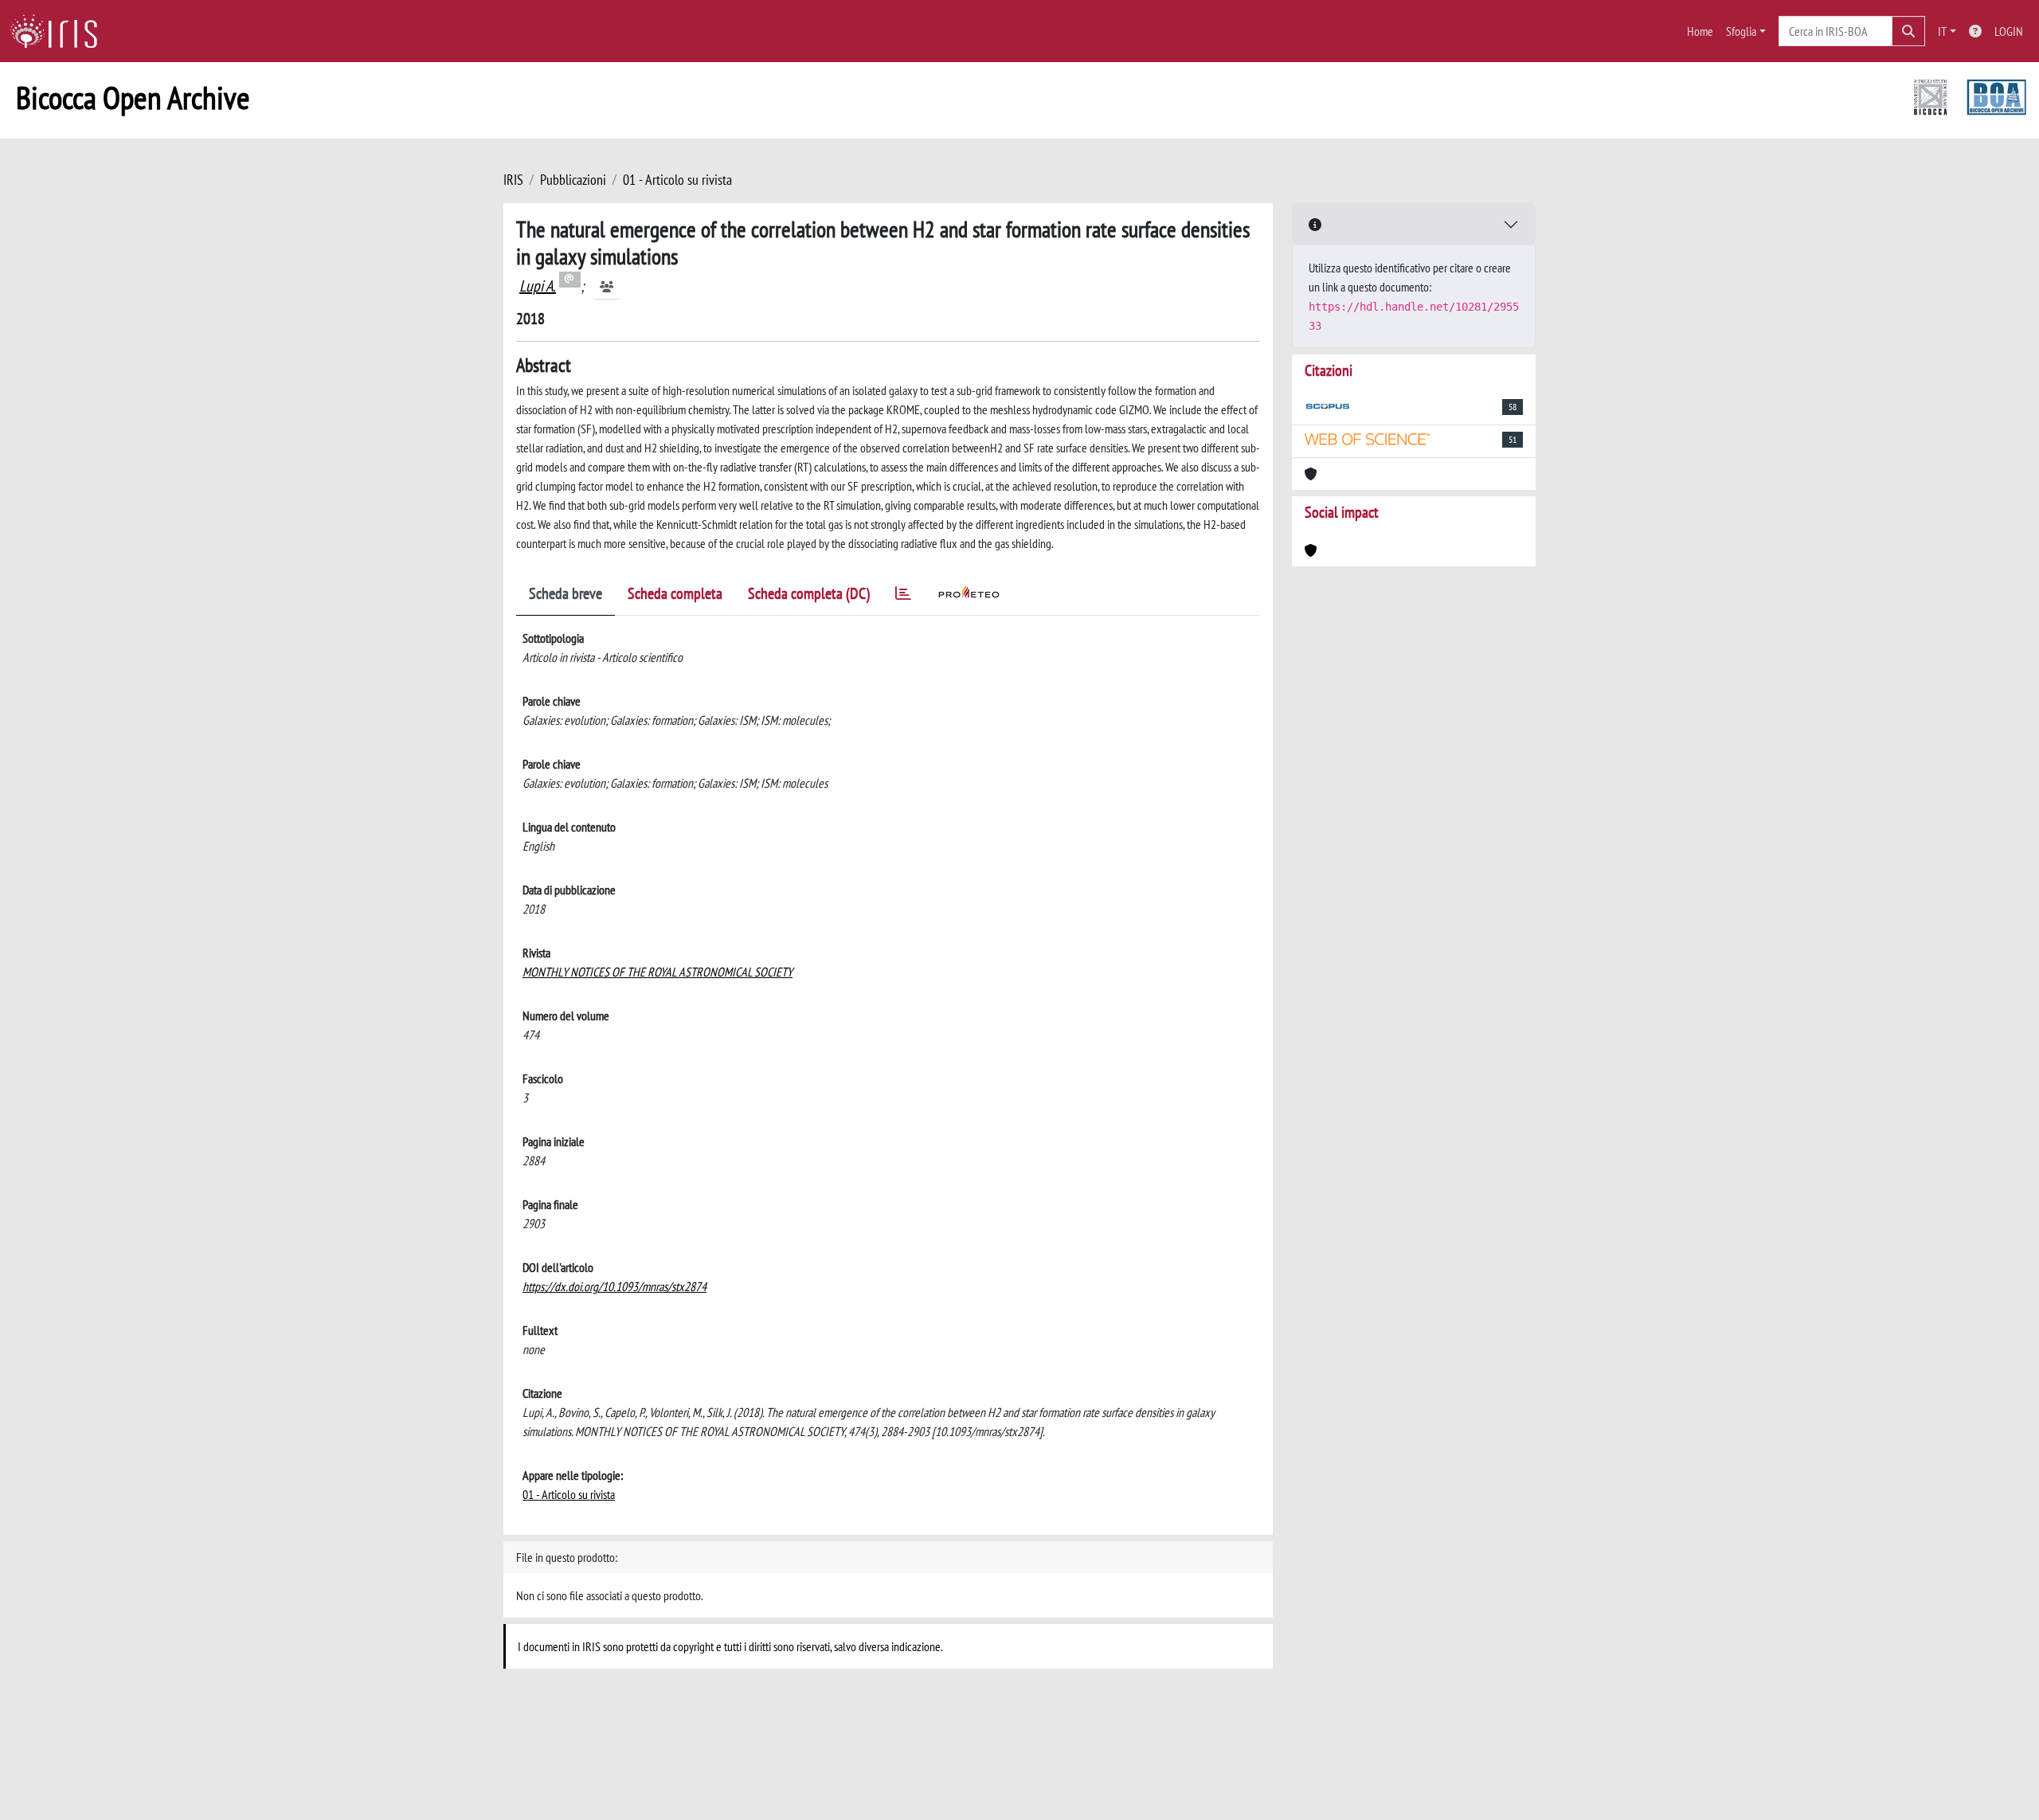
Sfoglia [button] (1741, 31)
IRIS (513, 180)
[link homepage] (60, 31)
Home (1700, 31)
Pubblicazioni (573, 180)
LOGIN (2009, 31)
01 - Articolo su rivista (677, 180)
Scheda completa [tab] (675, 593)
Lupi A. (538, 286)
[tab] (903, 596)
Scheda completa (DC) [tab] (809, 593)
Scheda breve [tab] (566, 593)
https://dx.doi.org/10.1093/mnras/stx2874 (614, 1286)
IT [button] (1942, 31)
